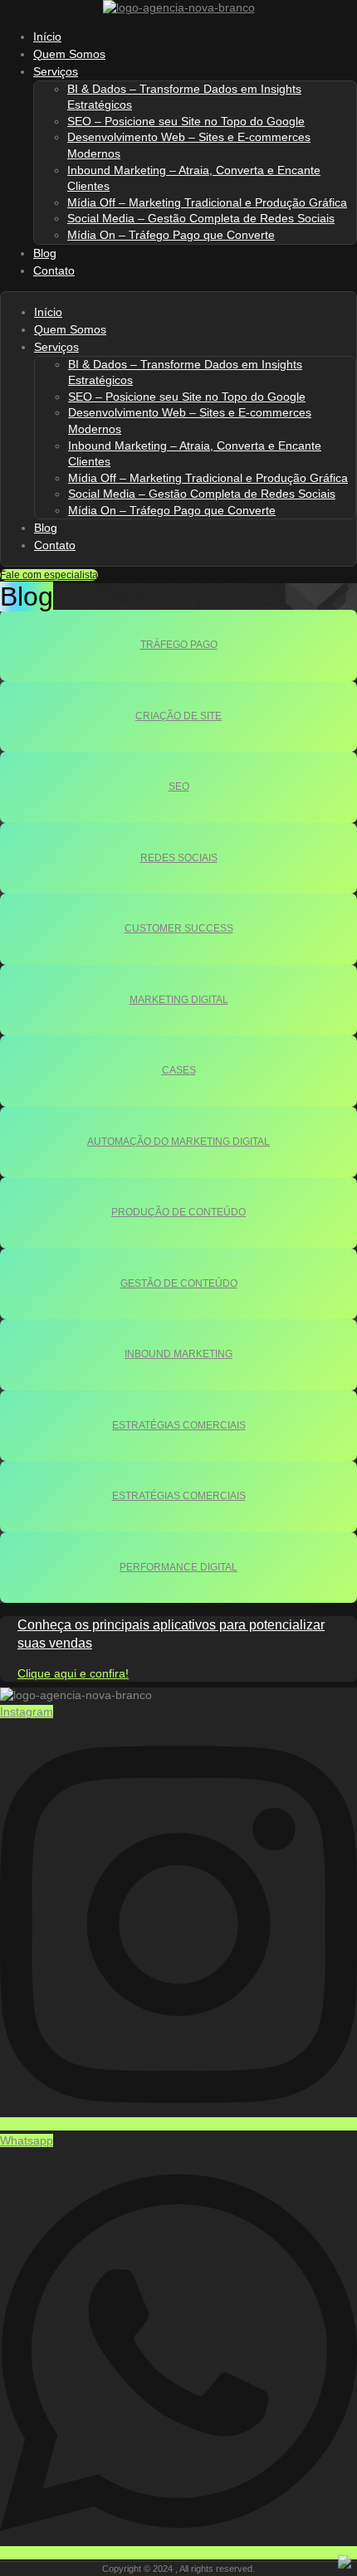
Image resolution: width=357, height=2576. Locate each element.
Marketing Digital (179, 1000)
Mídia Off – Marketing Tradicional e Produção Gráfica (207, 202)
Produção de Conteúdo (178, 1212)
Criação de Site (178, 716)
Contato (54, 270)
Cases (179, 1070)
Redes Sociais (179, 858)
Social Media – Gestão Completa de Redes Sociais (201, 218)
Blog (46, 528)
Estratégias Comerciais (179, 1425)
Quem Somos (70, 329)
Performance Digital (178, 1567)
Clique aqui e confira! (73, 1673)
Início (48, 312)
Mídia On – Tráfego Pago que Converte (171, 235)
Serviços (56, 71)
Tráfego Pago (179, 645)
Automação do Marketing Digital (178, 1142)
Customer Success (179, 928)
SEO (179, 786)
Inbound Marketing (178, 1354)
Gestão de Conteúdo (179, 1283)
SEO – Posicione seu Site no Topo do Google (186, 121)
